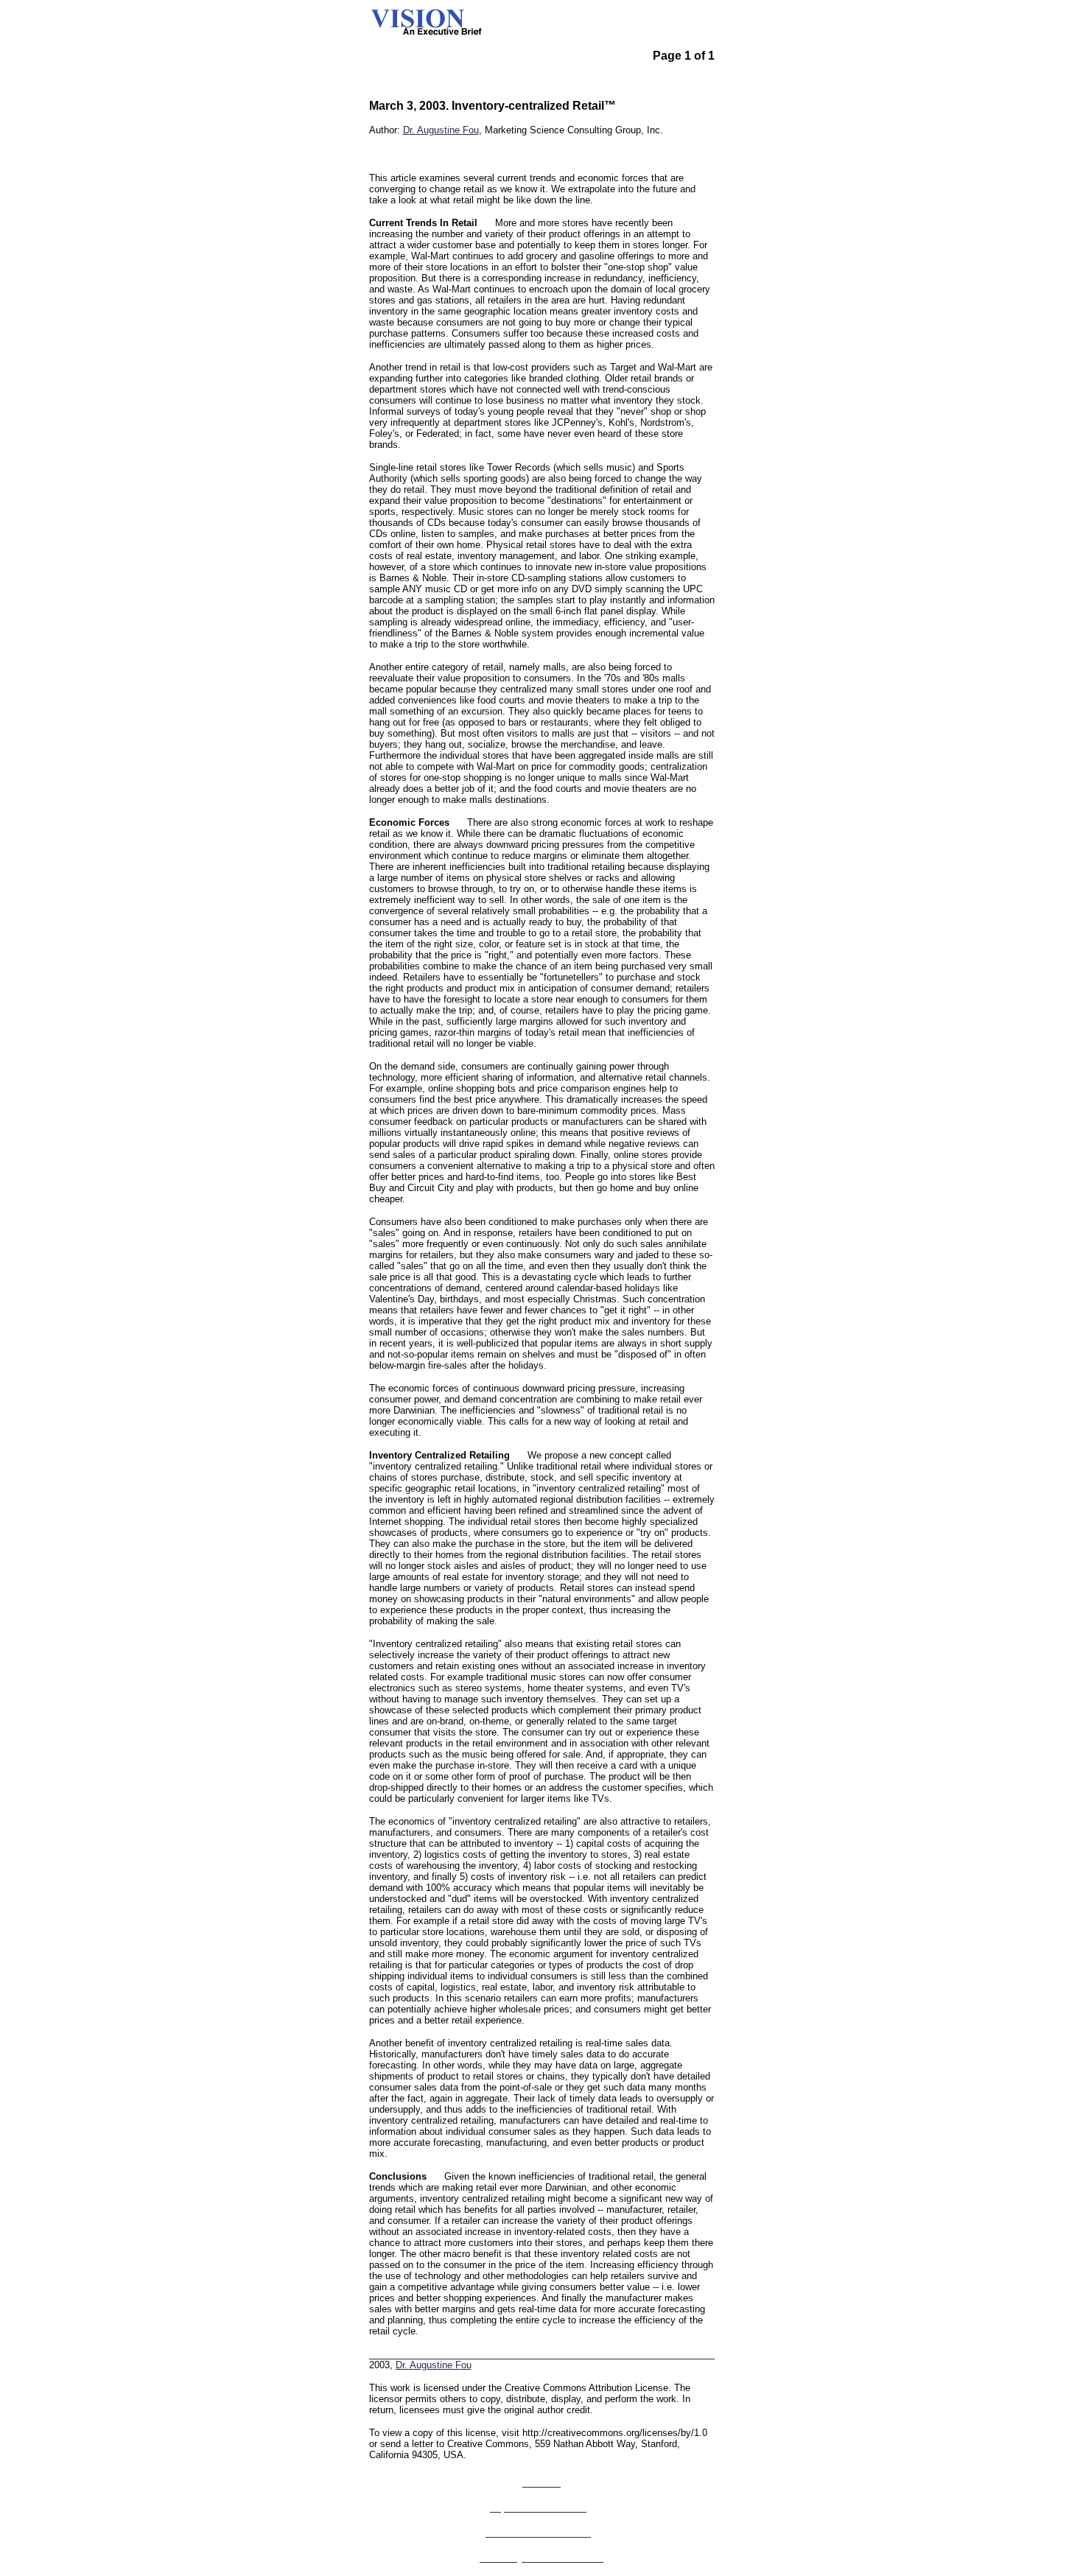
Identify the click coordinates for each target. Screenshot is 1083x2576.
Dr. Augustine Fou (441, 130)
